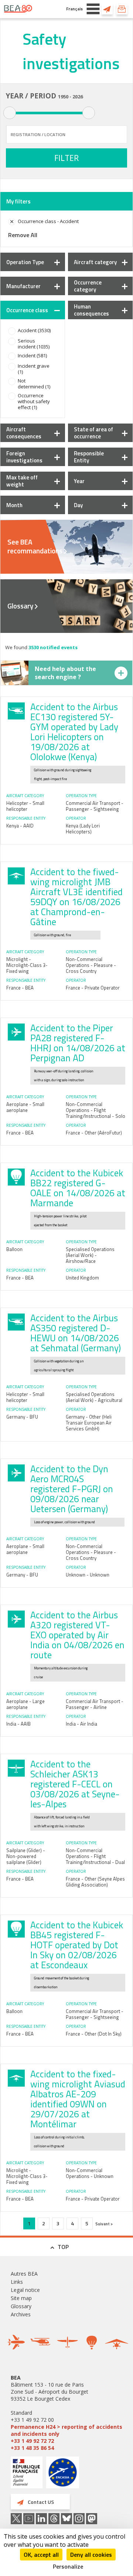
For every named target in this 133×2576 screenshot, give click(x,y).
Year (79, 481)
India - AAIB (18, 1724)
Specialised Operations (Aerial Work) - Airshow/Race (90, 1255)
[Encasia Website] (63, 2475)
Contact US (107, 9)
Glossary (20, 606)
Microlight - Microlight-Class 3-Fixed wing (27, 965)
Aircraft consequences (24, 433)
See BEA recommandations (35, 546)
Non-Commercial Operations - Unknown (90, 2173)
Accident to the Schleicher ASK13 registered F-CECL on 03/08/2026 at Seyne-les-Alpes (75, 1784)
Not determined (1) (34, 384)
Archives (21, 2314)
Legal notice (25, 2290)
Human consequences (91, 310)
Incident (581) (32, 355)
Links (17, 2282)
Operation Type (25, 262)
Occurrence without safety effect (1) (34, 401)
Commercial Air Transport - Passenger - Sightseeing (95, 806)
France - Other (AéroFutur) (94, 1133)
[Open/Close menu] (93, 9)
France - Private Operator (93, 988)
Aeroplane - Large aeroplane (25, 1704)
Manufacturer (23, 286)
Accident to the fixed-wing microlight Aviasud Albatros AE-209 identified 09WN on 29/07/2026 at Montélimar (78, 2099)
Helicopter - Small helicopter (25, 806)
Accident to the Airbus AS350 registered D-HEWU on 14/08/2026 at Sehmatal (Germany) (76, 1333)
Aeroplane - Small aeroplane (25, 1107)
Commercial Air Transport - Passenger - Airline (95, 1704)
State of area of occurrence (93, 433)
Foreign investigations (24, 457)
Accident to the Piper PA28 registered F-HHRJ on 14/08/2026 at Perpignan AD (78, 1043)
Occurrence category (88, 286)
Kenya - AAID (20, 826)
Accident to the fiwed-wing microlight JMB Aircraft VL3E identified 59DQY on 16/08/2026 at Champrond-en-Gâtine (76, 897)
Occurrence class (27, 310)
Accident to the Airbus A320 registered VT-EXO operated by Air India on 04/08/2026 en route (77, 1635)
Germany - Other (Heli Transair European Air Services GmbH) (89, 1423)
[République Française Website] (27, 2473)
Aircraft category (95, 262)
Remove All (23, 235)
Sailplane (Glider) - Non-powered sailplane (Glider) (26, 1856)
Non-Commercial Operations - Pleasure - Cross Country (91, 965)
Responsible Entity (89, 457)
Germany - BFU (22, 1417)
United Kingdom (82, 1278)
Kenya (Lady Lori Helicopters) (83, 829)
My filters (18, 201)
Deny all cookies (91, 2555)
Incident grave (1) (34, 369)
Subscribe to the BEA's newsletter (122, 9)
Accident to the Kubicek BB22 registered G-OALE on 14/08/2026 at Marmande (78, 1188)
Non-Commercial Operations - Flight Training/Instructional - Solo (96, 1110)
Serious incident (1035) (34, 344)
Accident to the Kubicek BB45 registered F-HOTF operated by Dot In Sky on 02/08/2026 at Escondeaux (77, 1945)
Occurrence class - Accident (48, 221)
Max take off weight (22, 481)
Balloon (14, 1249)
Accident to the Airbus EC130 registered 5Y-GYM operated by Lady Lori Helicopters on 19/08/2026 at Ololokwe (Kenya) (74, 732)
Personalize (68, 2566)
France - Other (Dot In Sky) (94, 2034)
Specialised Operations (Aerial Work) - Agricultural (94, 1397)
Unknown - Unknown (88, 1575)
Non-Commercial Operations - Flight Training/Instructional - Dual (95, 1856)
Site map (21, 2298)
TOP (63, 2247)
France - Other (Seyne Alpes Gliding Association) (95, 1882)
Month (14, 505)
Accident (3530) (34, 330)
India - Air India (81, 1724)
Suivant (103, 2224)
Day (78, 505)
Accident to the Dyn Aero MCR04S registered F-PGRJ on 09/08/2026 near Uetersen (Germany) (72, 1489)
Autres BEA (24, 2274)
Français (74, 9)
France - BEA (20, 988)
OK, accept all (41, 2555)
